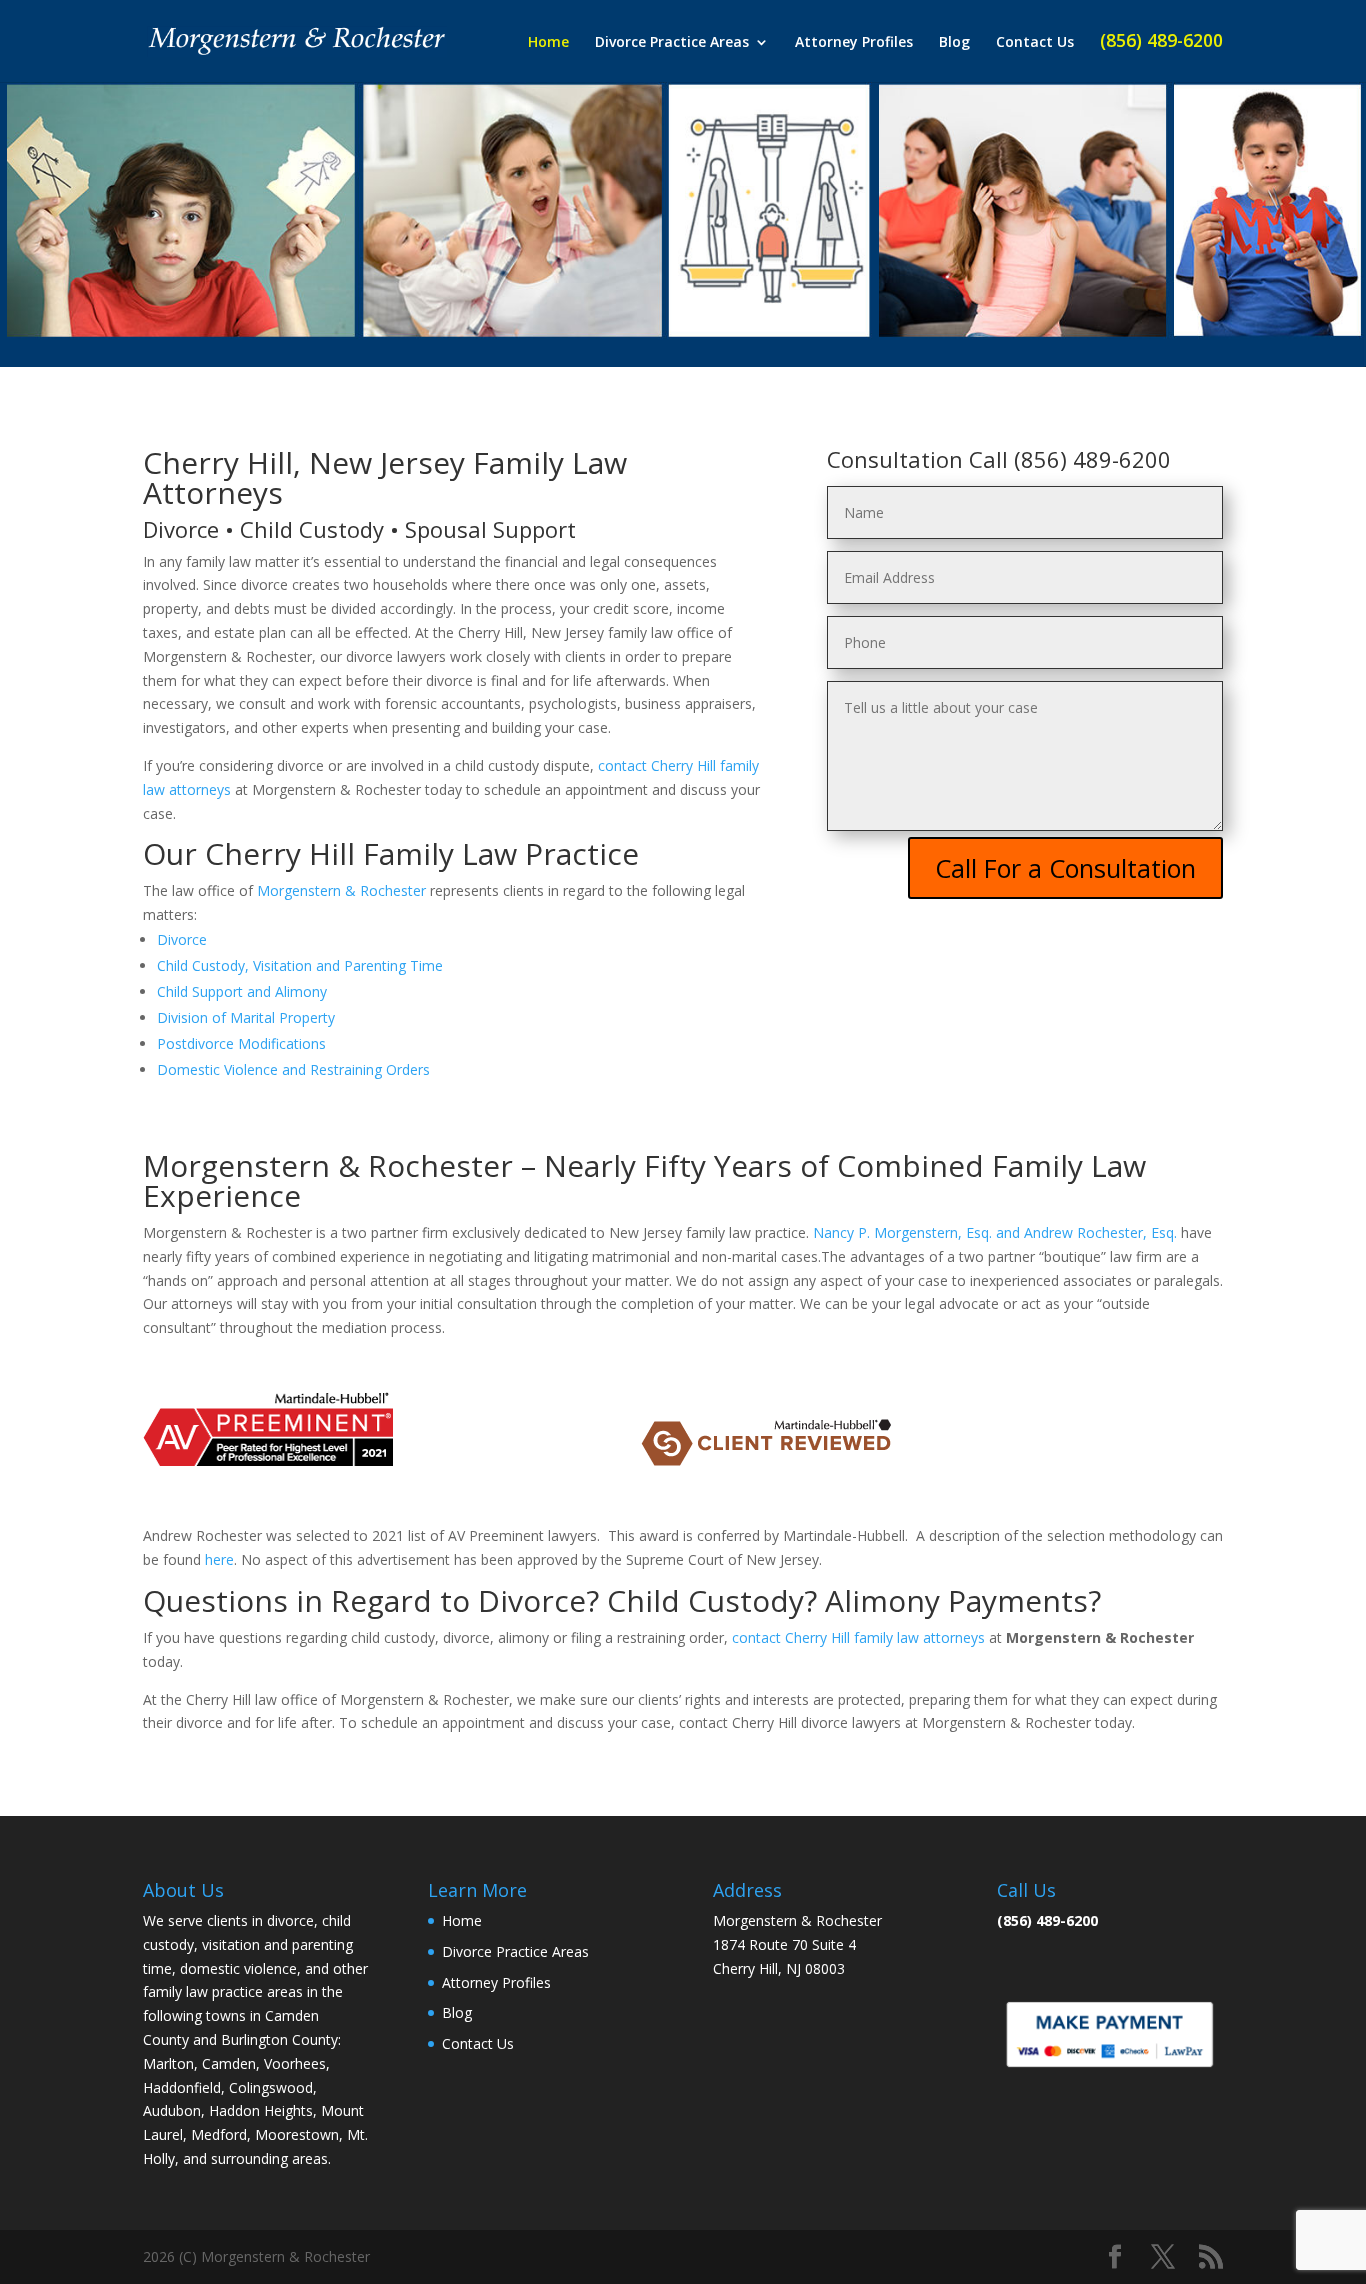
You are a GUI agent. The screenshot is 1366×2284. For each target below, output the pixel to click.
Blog (954, 43)
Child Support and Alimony (242, 991)
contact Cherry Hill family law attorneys (858, 1637)
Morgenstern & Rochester (341, 890)
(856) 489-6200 (1161, 42)
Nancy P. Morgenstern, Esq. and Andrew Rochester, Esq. (995, 1232)
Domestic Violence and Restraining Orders (293, 1069)
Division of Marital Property (246, 1017)
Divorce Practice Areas (672, 43)
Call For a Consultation (1065, 868)
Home (548, 43)
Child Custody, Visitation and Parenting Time (300, 965)
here (219, 1559)
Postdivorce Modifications (241, 1043)
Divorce (182, 939)
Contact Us (1035, 43)
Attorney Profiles (854, 43)
